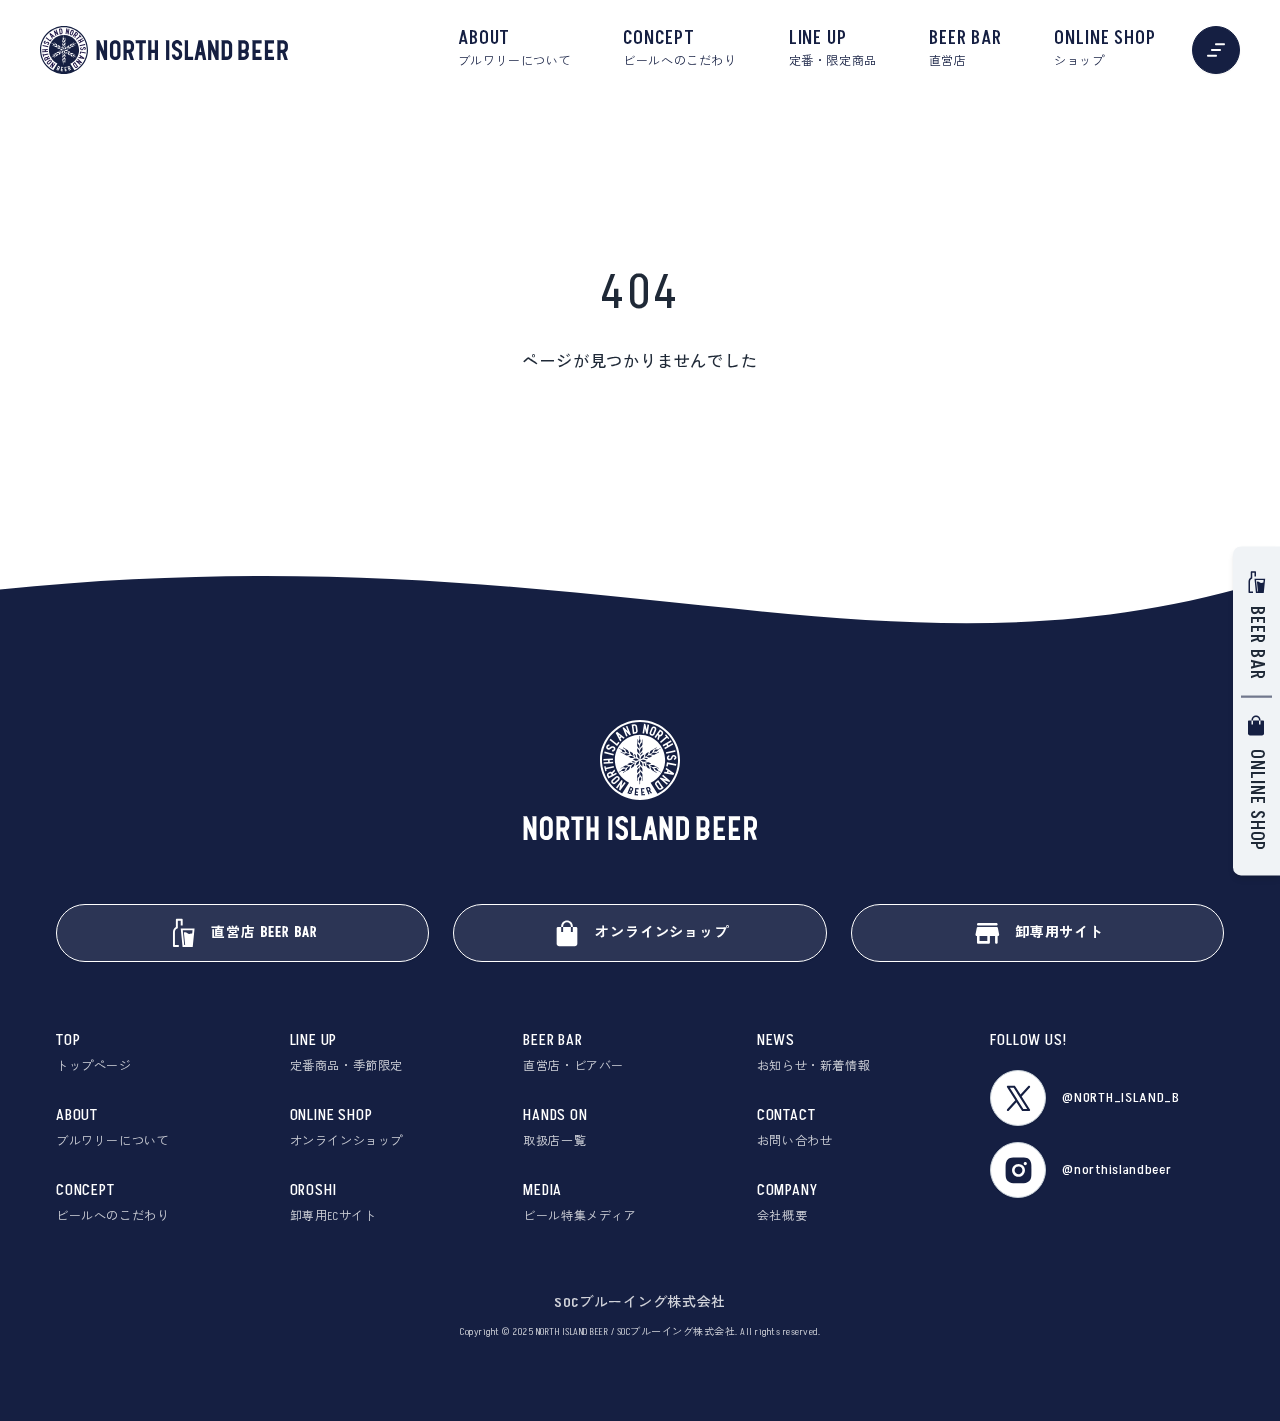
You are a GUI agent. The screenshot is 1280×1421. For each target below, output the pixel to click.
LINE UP (833, 48)
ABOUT (514, 48)
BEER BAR (965, 48)
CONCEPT (679, 48)
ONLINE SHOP (1105, 48)
